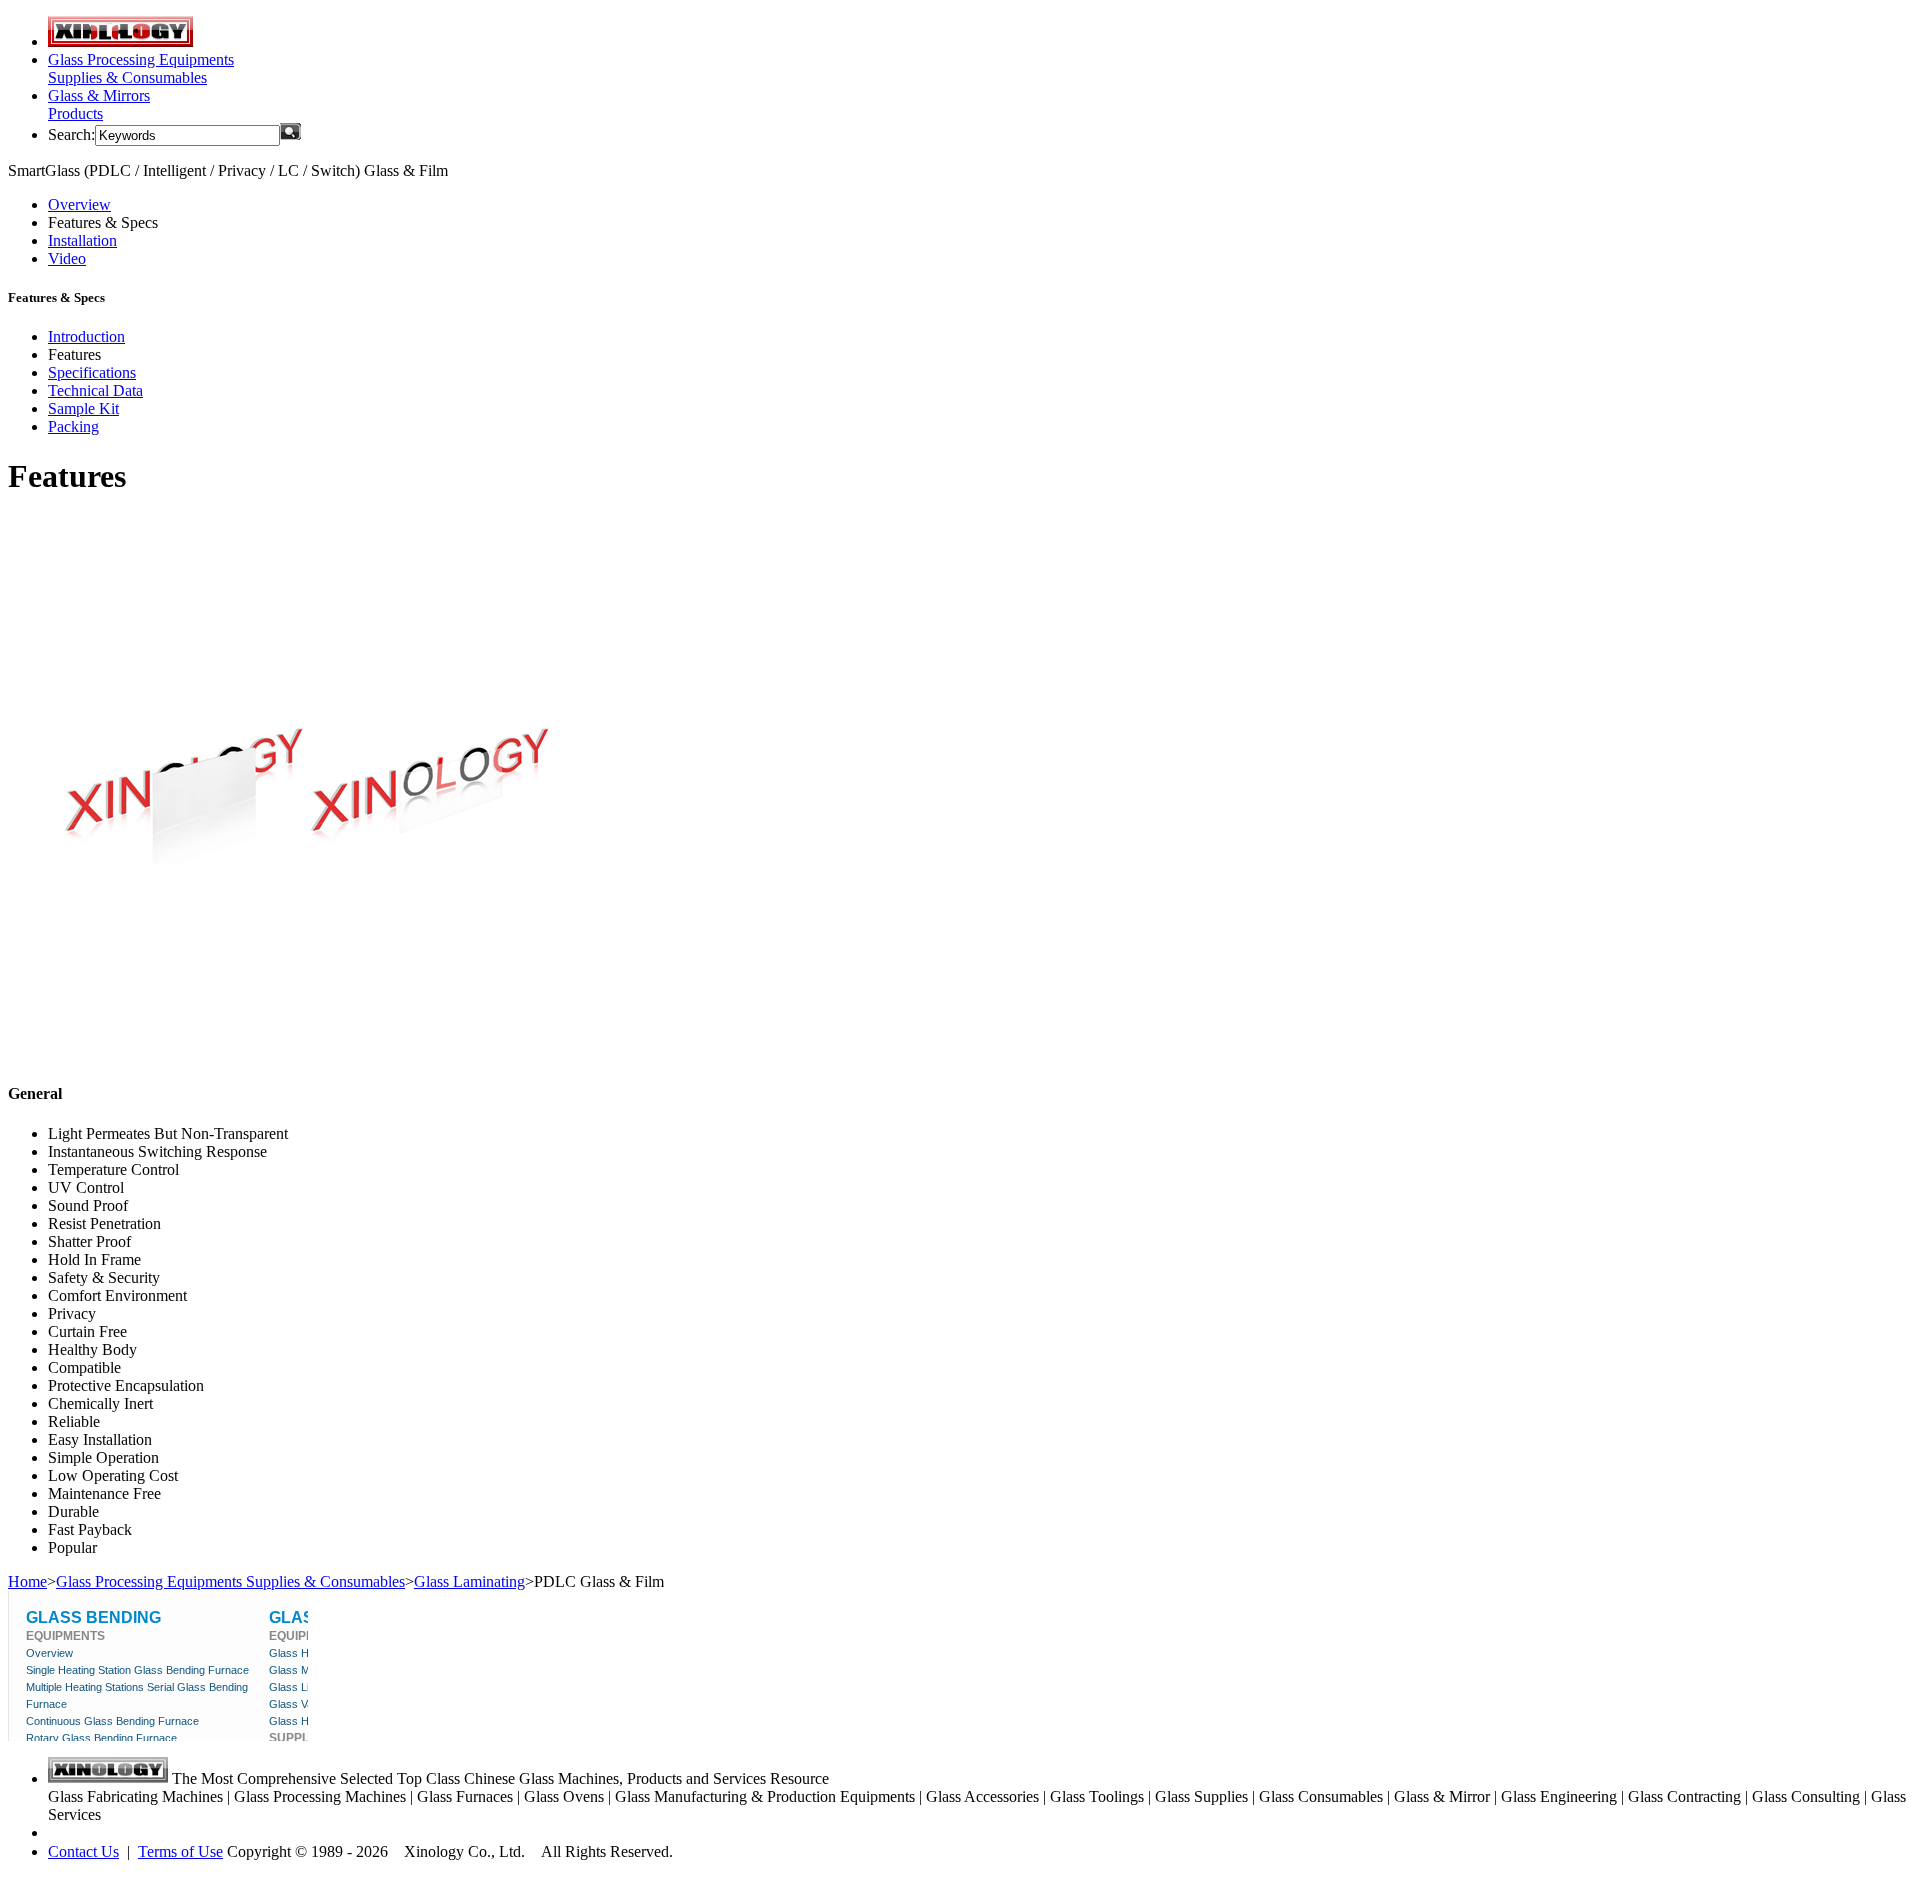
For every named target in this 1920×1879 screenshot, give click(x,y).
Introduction (86, 336)
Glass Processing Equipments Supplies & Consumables (230, 1581)
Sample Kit (83, 408)
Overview (79, 204)
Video (67, 258)
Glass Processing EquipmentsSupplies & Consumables (141, 68)
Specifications (92, 372)
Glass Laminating (469, 1581)
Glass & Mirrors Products (99, 104)
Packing (73, 426)
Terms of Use (180, 1851)
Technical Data (95, 390)
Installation (82, 240)
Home (27, 1581)
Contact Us (83, 1851)
